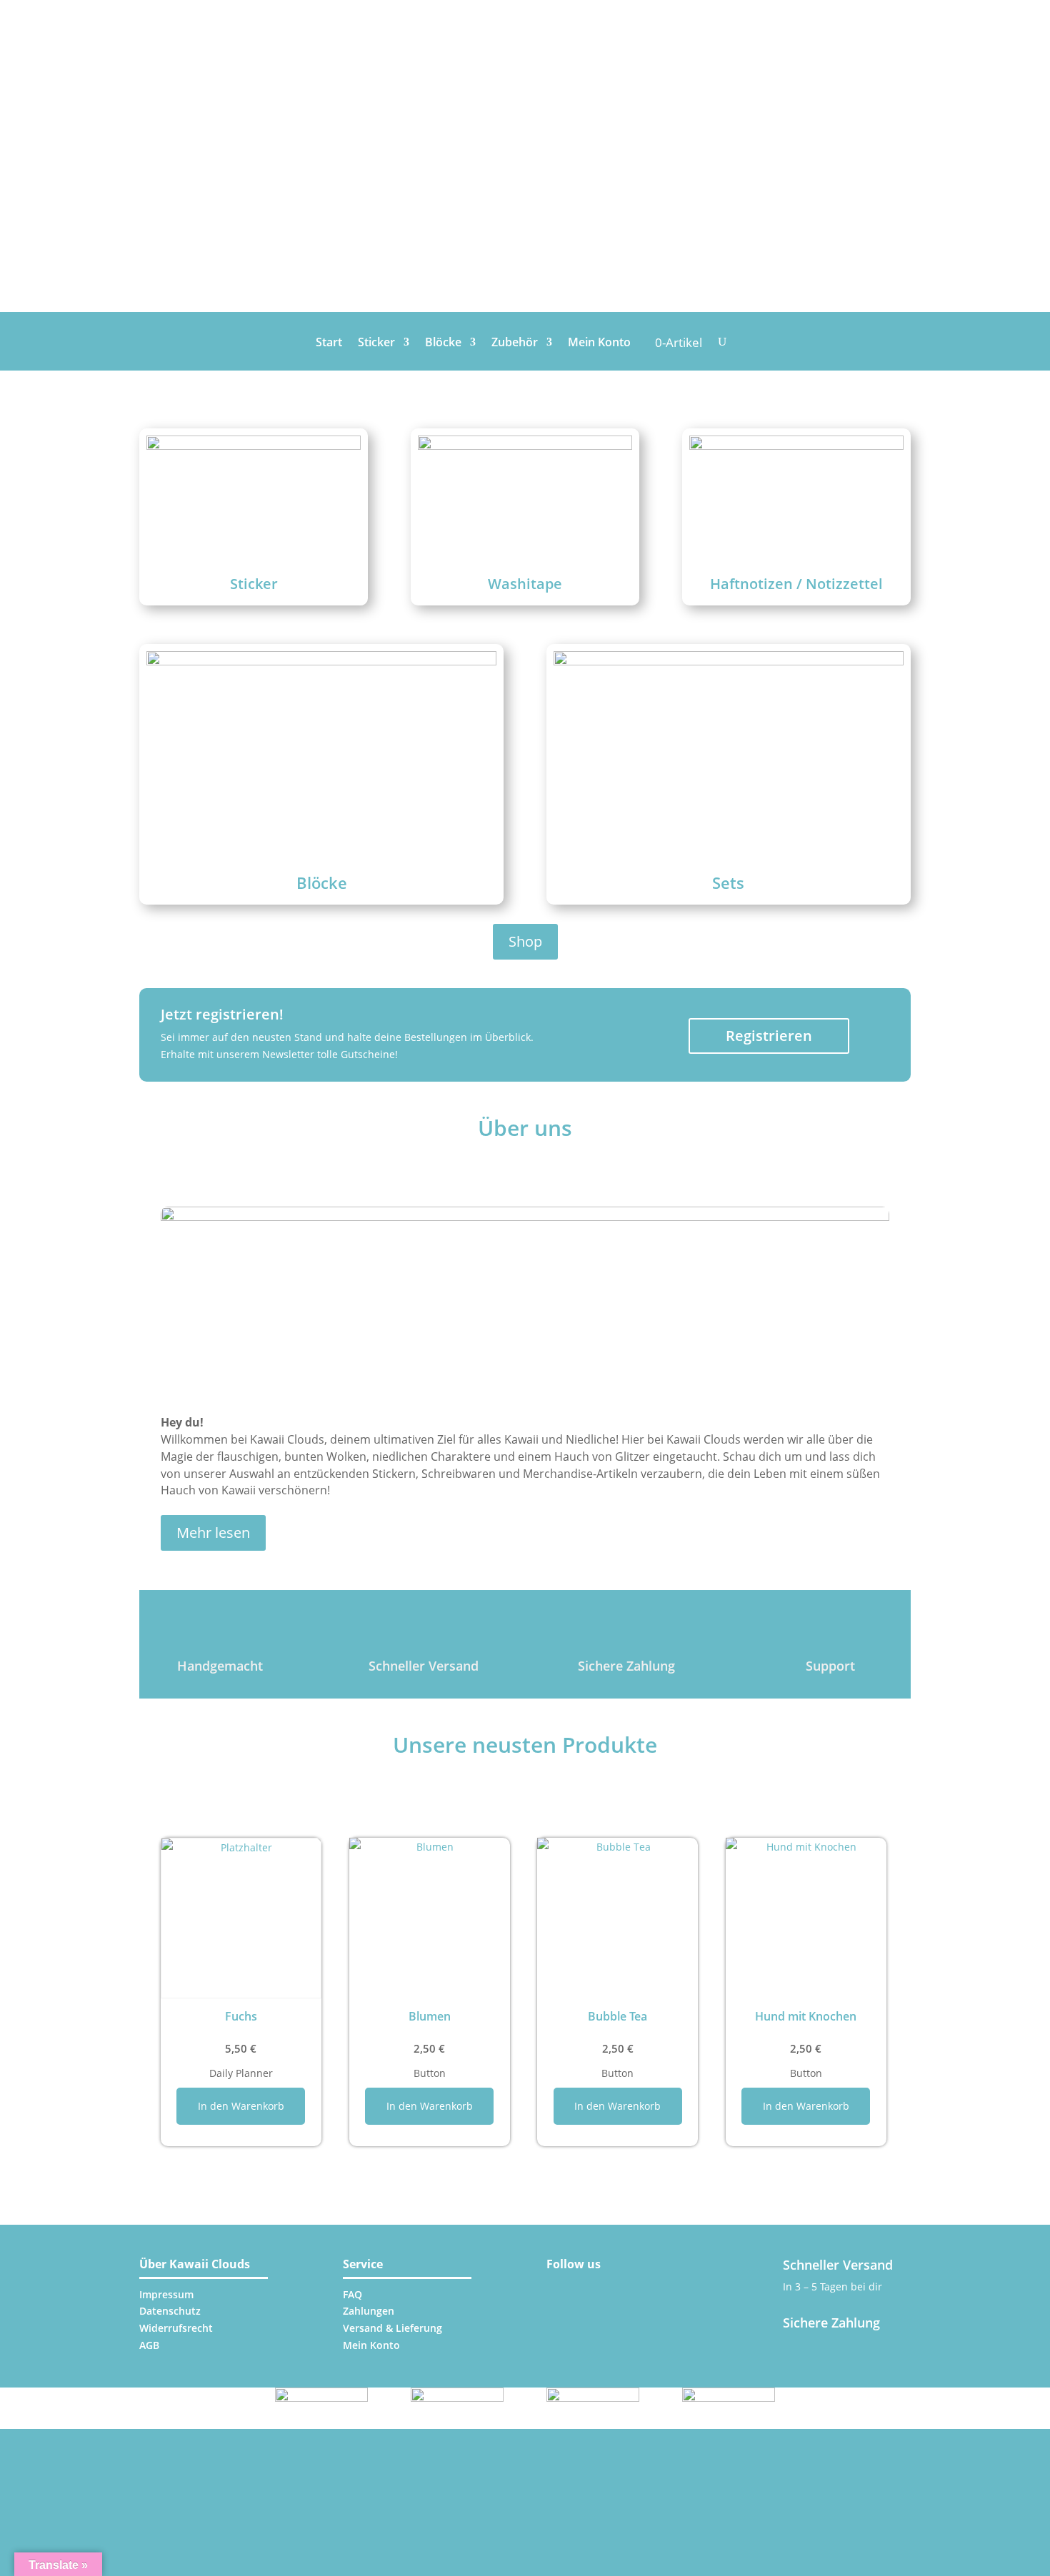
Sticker (376, 343)
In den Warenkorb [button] (241, 2106)
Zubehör (515, 343)
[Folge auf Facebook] (598, 2287)
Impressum (166, 2294)
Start (329, 343)
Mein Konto (599, 343)
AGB (149, 2345)
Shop (525, 941)
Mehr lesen (213, 1533)
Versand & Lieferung (392, 2328)
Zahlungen (369, 2311)
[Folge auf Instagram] (562, 2287)
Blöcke (443, 343)
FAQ (352, 2294)
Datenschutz (170, 2311)
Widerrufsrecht (176, 2328)
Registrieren (769, 1036)
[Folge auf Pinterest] (632, 2287)
